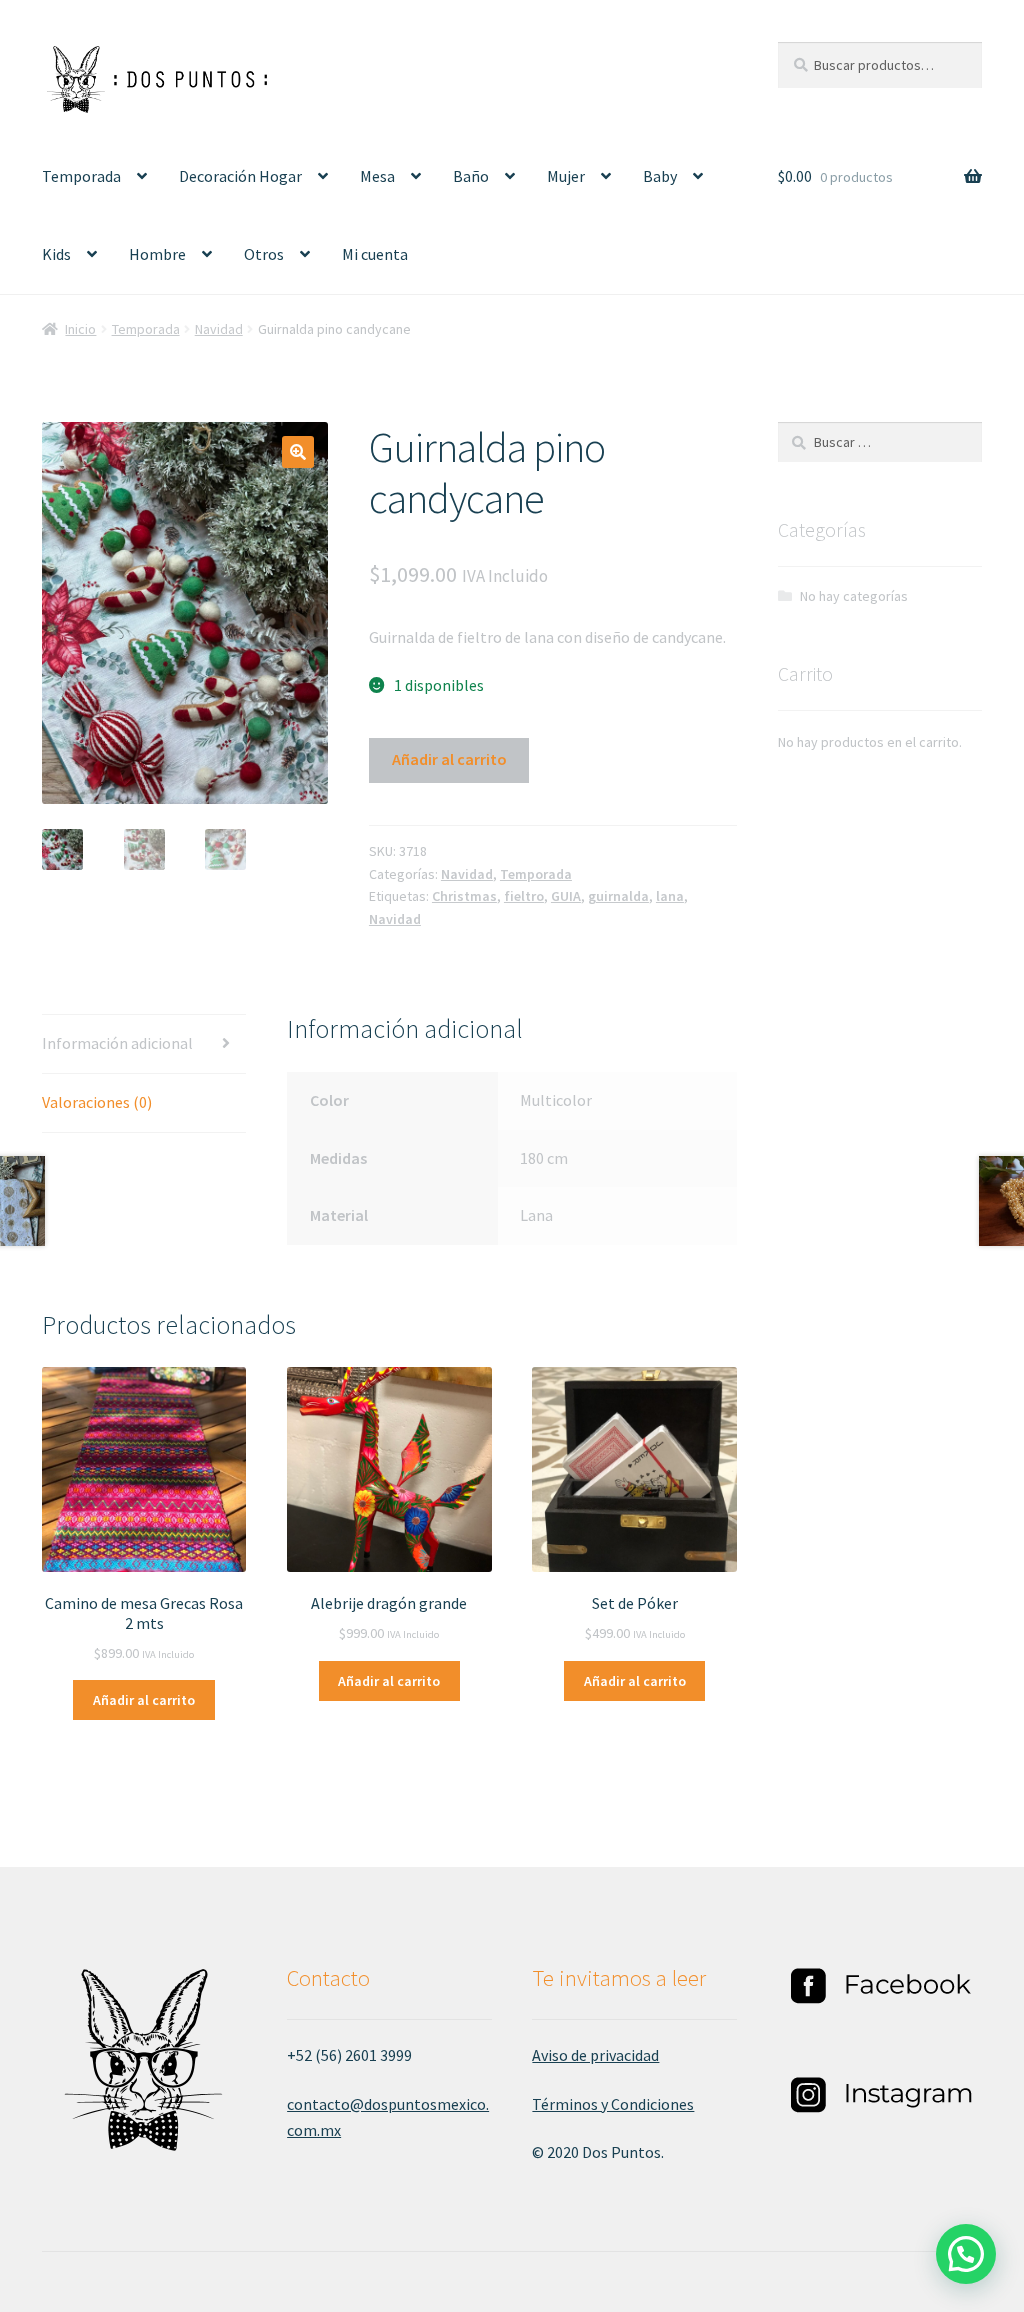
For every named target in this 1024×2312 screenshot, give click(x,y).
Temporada (81, 176)
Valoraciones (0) (97, 1102)
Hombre (157, 254)
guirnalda (618, 896)
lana (670, 896)
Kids (56, 254)
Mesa (377, 176)
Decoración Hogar (240, 176)
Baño (471, 176)
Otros (264, 254)
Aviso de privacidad (595, 2055)
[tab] (144, 1044)
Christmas (464, 896)
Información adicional (117, 1043)
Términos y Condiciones (613, 2104)
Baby (660, 176)
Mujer (566, 176)
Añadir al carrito (449, 759)
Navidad (219, 329)
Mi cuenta (375, 254)
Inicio (80, 329)
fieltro (524, 896)
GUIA (566, 896)
